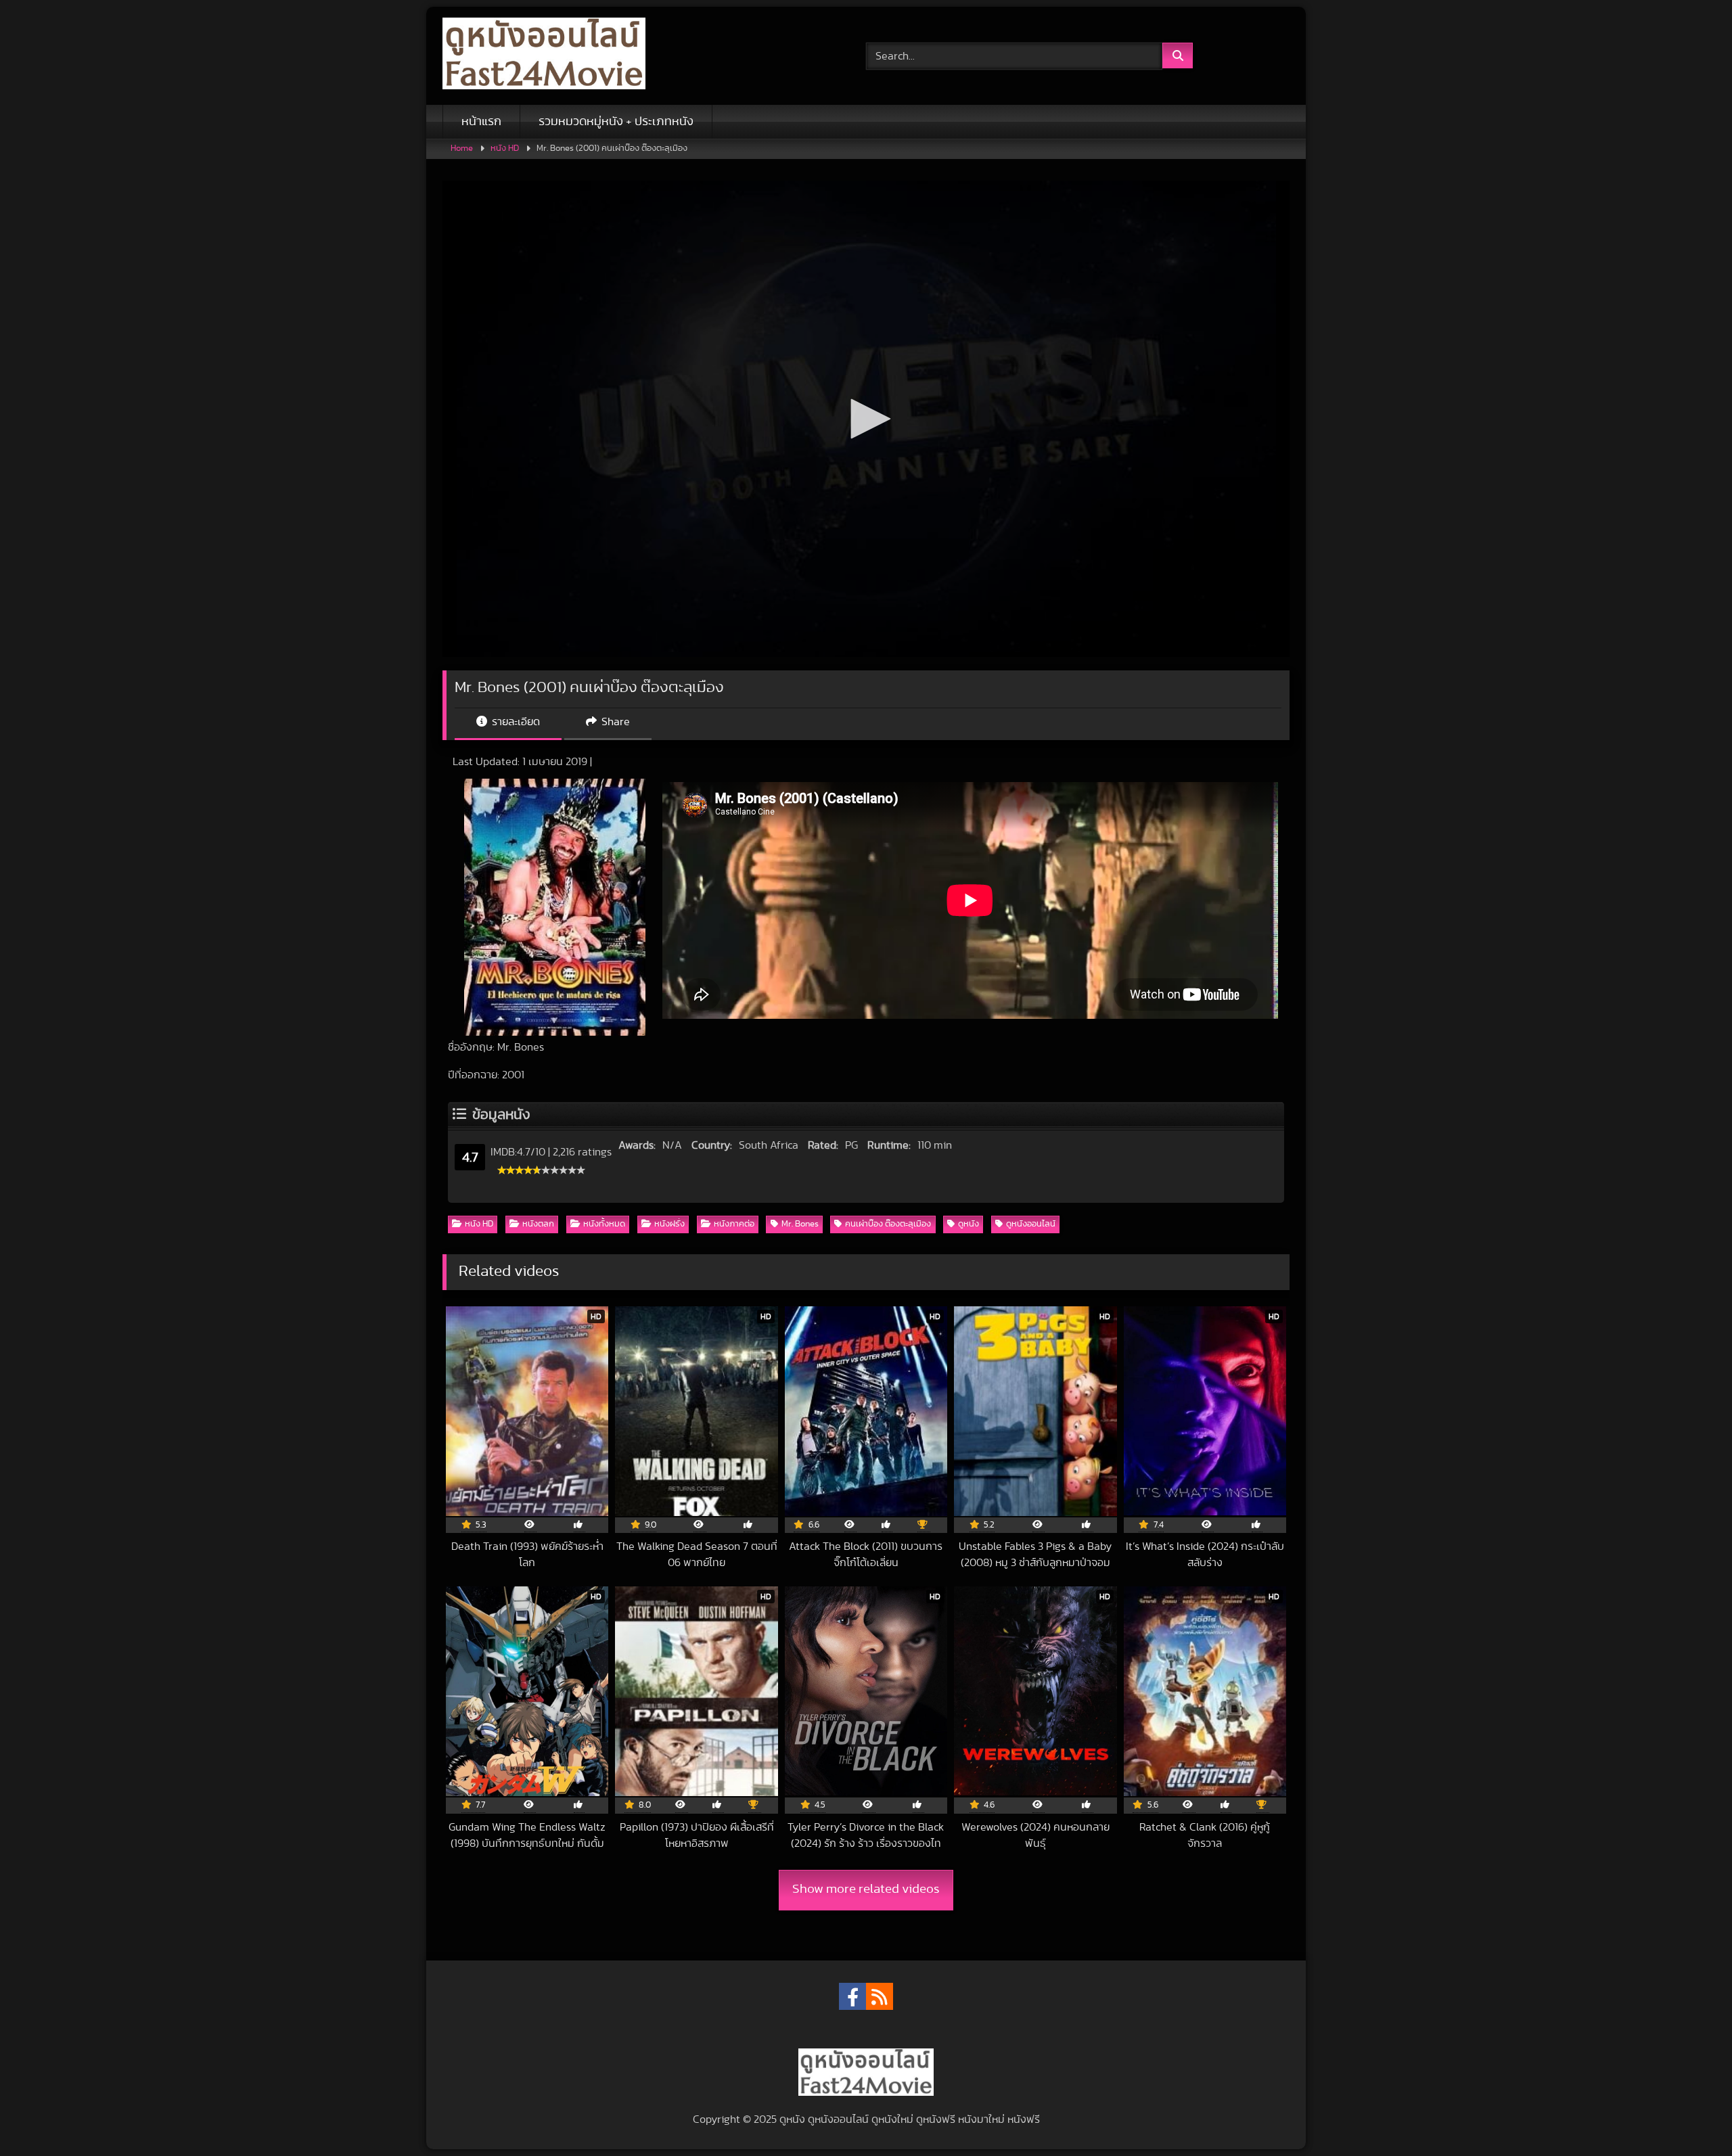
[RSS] (880, 1996)
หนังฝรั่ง (669, 1224)
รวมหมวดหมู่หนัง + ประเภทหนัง (616, 122)
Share (614, 722)
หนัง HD (505, 148)
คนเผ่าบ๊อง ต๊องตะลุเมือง (888, 1224)
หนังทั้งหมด (604, 1224)
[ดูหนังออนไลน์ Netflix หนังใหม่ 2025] (544, 56)
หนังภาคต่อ (734, 1224)
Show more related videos (866, 1889)
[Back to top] (1690, 2116)
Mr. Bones (800, 1224)
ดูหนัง (968, 1224)
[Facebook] (852, 1996)
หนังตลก (538, 1224)
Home (462, 148)
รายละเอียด (515, 722)
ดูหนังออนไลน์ (1031, 1224)
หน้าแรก (481, 122)
